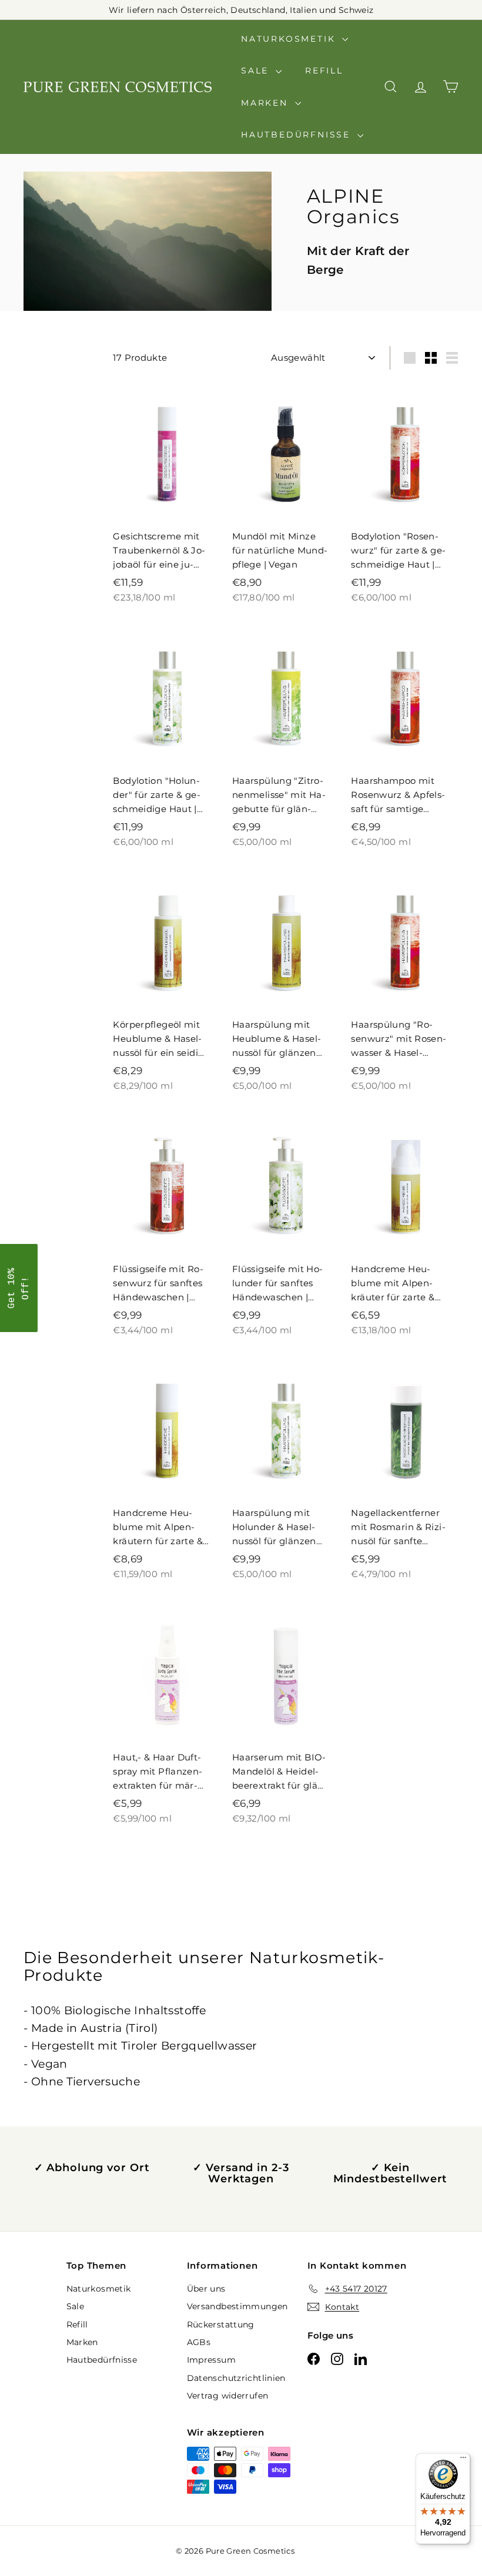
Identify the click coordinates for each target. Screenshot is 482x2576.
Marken (267, 103)
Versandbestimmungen (237, 2306)
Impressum (211, 2360)
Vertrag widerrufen (228, 2396)
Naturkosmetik (290, 39)
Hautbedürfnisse (298, 135)
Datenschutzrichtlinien (236, 2378)
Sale (257, 71)
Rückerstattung (221, 2325)
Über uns (206, 2289)
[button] (19, 1288)
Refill (324, 71)
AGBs (199, 2342)
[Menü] (463, 2460)
